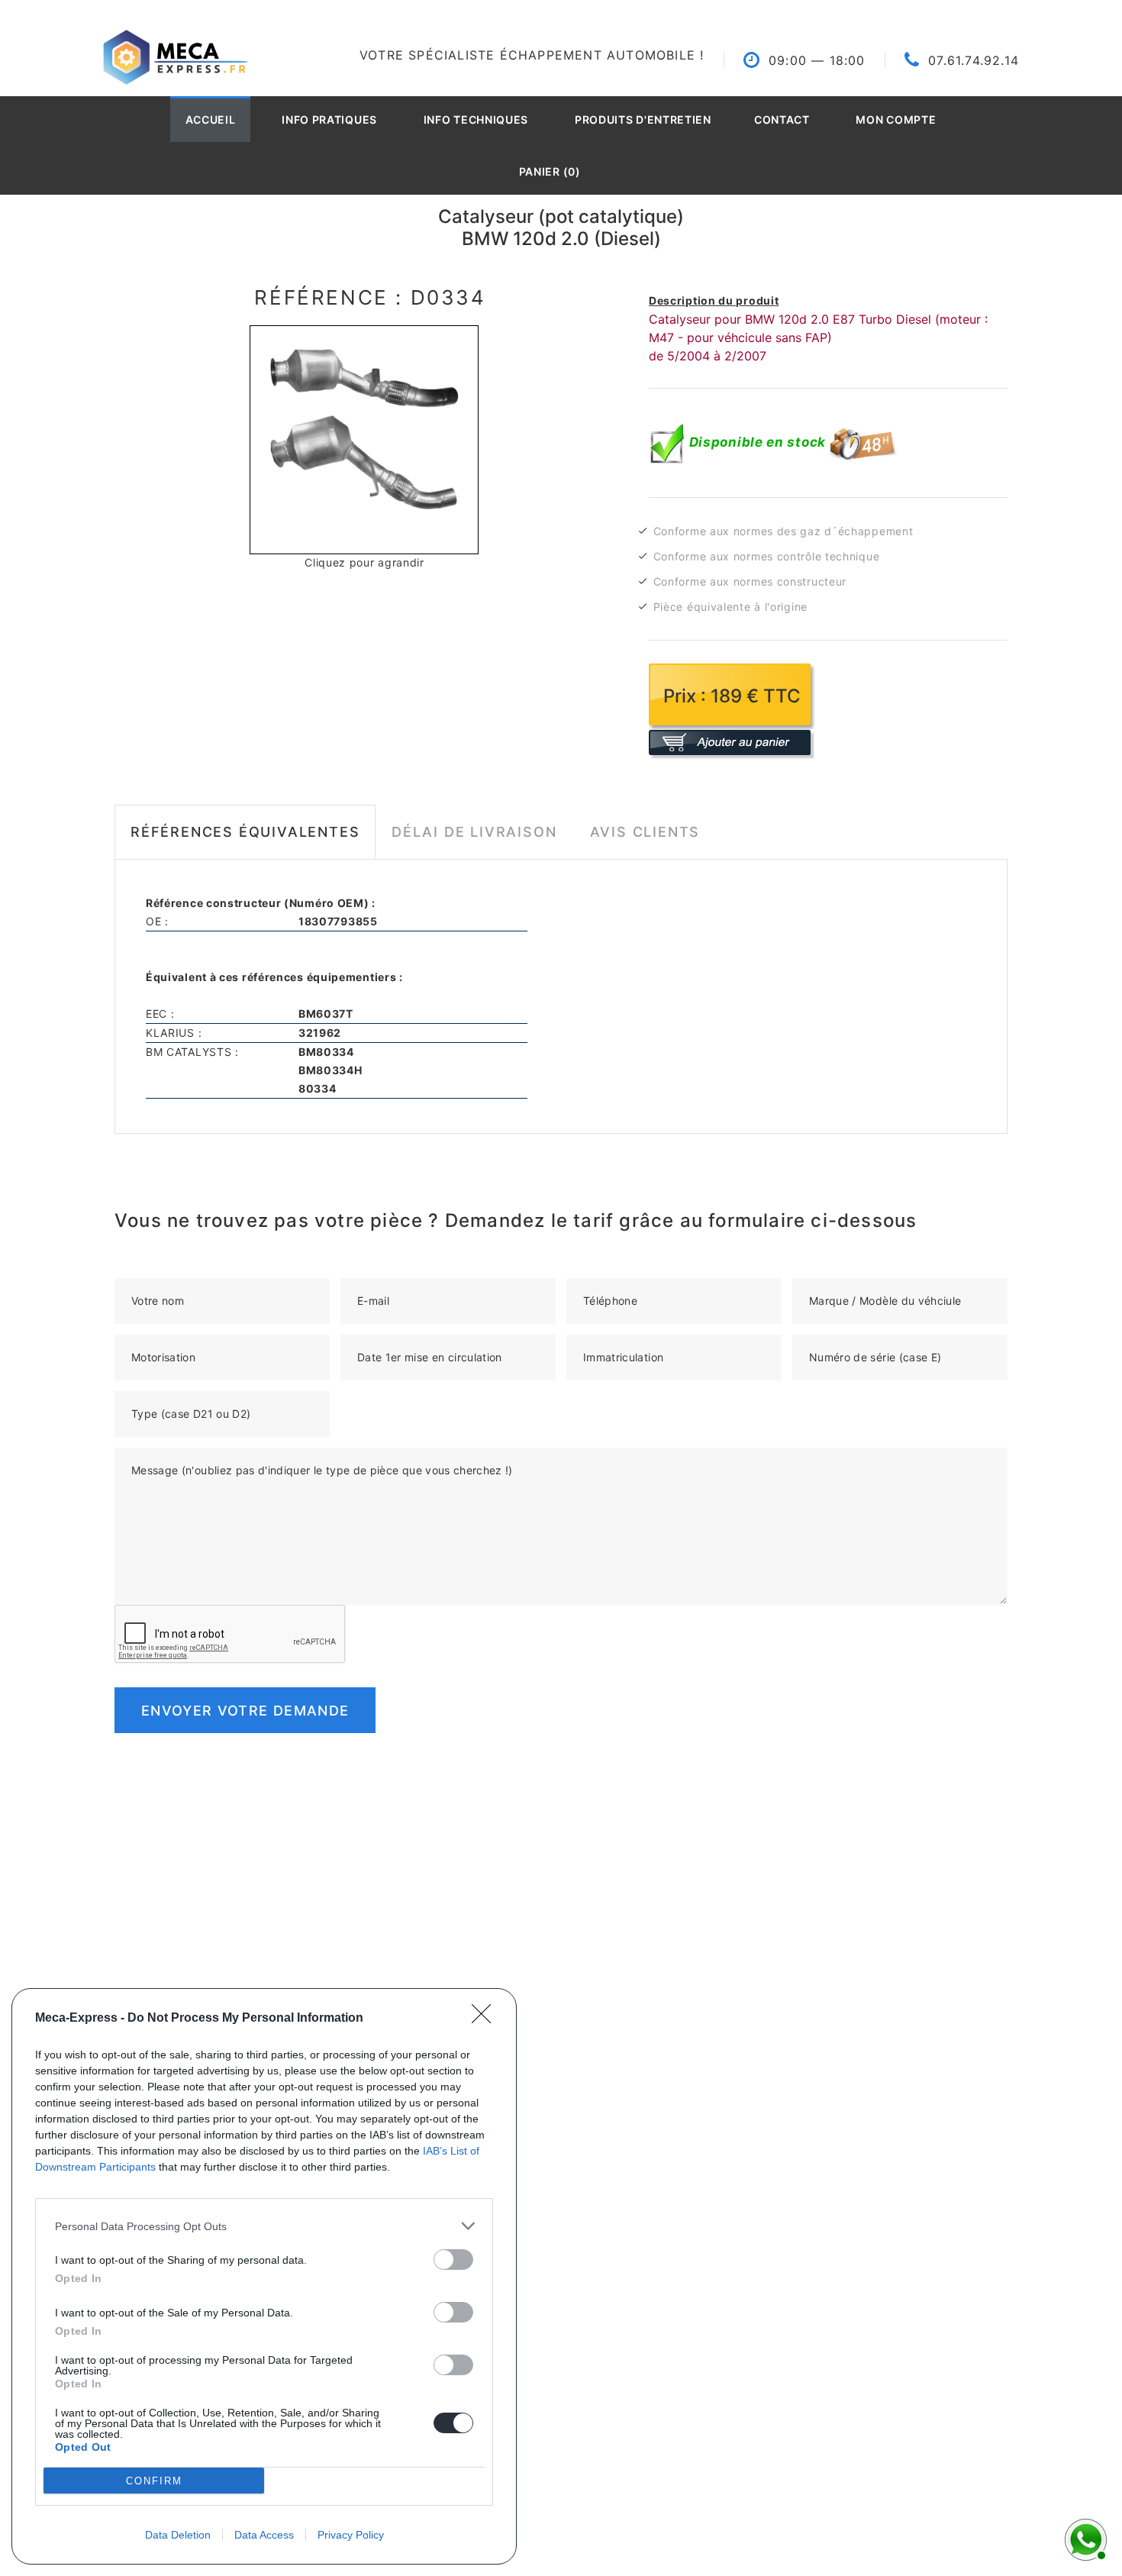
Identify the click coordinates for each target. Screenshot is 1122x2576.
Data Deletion (178, 2535)
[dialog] (264, 2276)
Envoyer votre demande (245, 1711)
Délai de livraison (474, 832)
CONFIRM (154, 2481)
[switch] (453, 2260)
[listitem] (264, 2226)
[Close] (486, 2019)
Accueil (211, 119)
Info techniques (476, 119)
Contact (782, 119)
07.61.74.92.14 (974, 60)
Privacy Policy (351, 2535)
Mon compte (896, 119)
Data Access (264, 2535)
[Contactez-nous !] (1084, 2538)
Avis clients (645, 832)
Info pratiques (329, 119)
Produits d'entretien (643, 119)
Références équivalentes (245, 832)
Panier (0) (550, 171)
